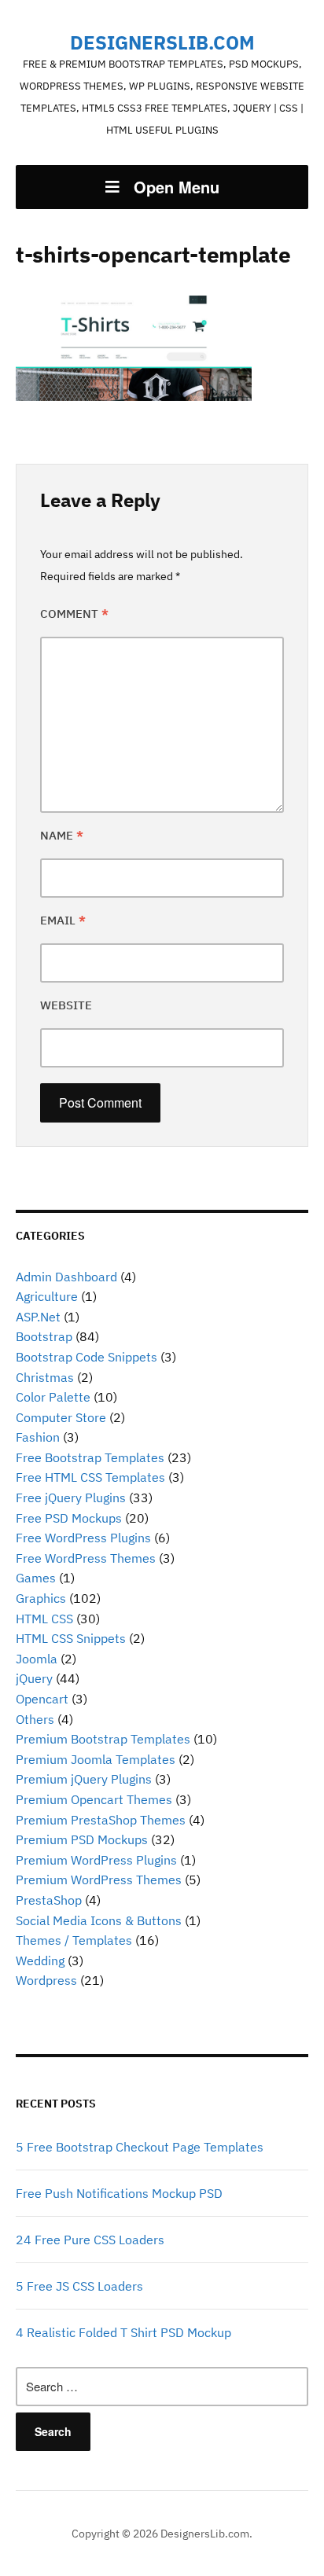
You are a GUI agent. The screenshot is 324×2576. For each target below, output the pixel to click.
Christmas (45, 1377)
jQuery (34, 1678)
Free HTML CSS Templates (90, 1477)
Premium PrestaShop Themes (101, 1820)
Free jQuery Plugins (71, 1497)
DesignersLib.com (162, 42)
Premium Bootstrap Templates (103, 1739)
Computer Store (61, 1417)
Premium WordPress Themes (99, 1880)
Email (63, 920)
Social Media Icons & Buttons (99, 1920)
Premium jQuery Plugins (84, 1779)
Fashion (38, 1437)
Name (62, 835)
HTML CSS (44, 1619)
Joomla (37, 1659)
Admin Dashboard (66, 1277)
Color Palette (53, 1397)
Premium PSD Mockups (82, 1839)
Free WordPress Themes (86, 1558)
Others (35, 1719)
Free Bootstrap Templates (90, 1457)
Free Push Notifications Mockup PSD (119, 2193)
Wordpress (46, 1980)
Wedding (40, 1960)
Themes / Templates (74, 1940)
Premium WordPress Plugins (96, 1860)
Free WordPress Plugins (83, 1538)
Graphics (41, 1598)
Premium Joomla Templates (96, 1759)
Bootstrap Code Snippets (87, 1357)
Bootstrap (44, 1336)
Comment (74, 614)
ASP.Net (38, 1317)
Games (36, 1578)
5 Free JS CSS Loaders (79, 2286)
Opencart (42, 1699)
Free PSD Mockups (69, 1518)
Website (66, 1005)
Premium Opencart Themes (94, 1799)
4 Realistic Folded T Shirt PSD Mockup (123, 2332)
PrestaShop (49, 1900)
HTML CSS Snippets (71, 1638)
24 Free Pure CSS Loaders (90, 2240)
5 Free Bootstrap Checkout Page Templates (140, 2147)
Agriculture (47, 1296)
